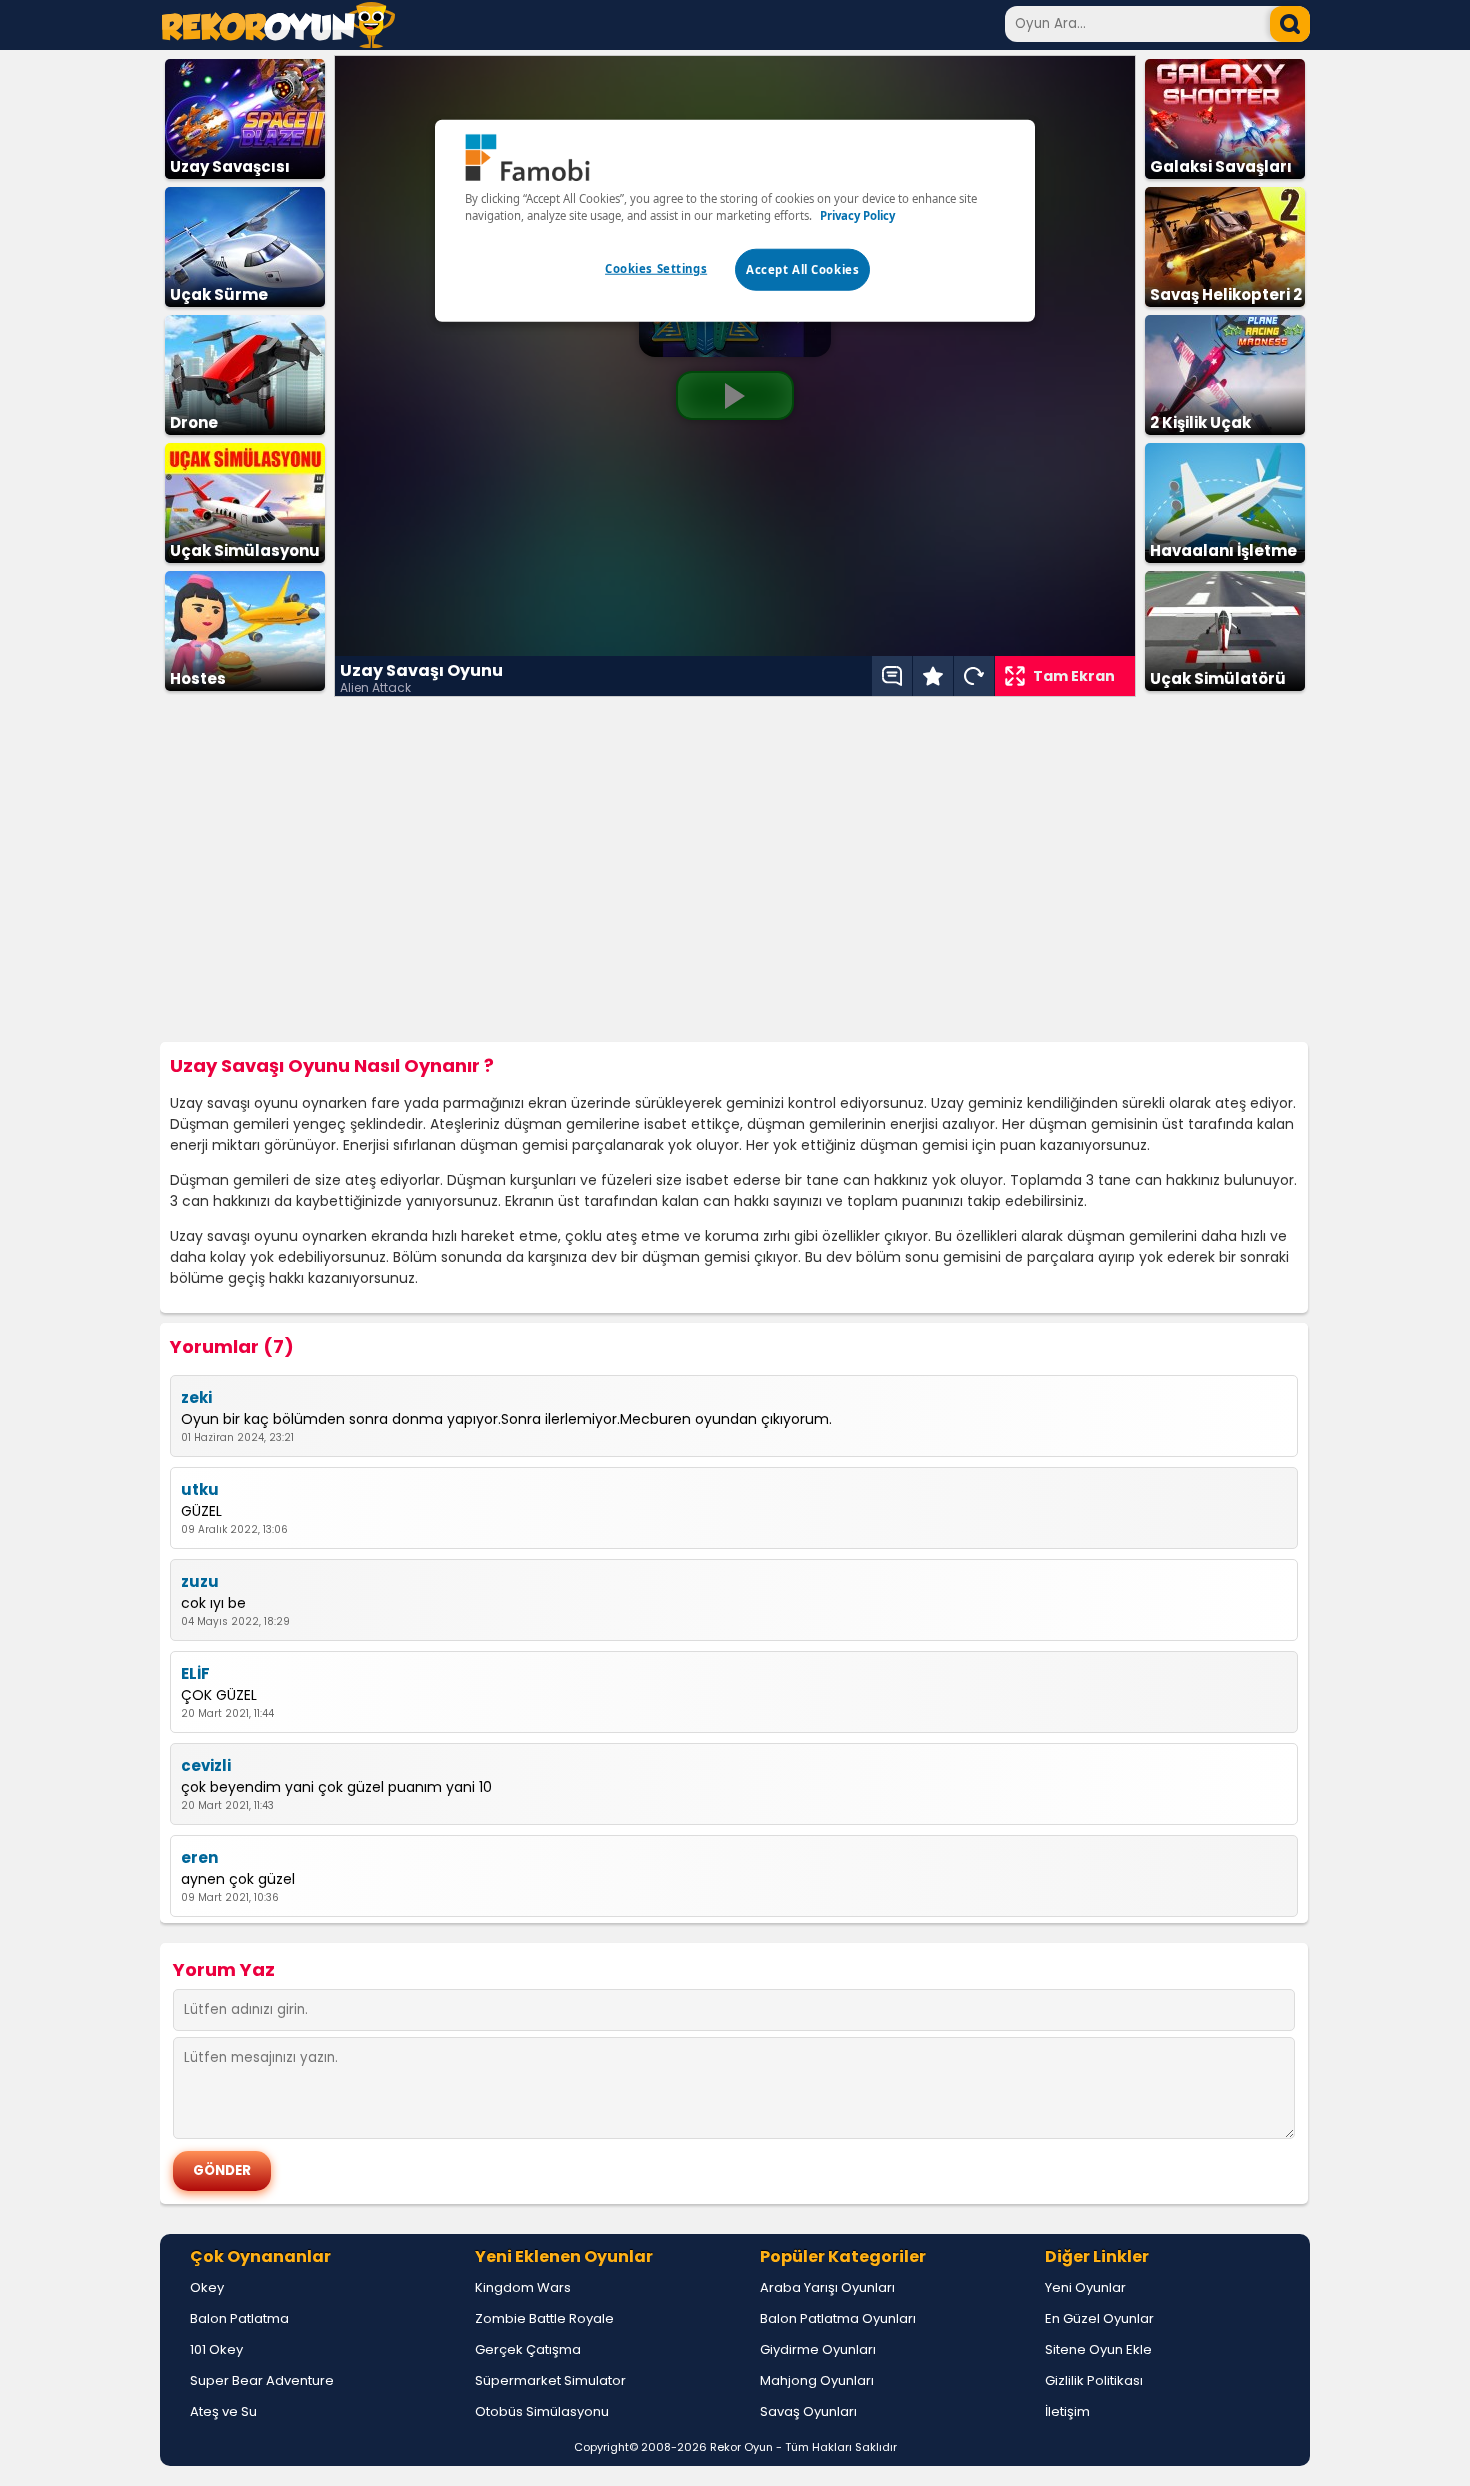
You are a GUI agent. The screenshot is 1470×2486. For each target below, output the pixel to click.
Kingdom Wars (523, 2287)
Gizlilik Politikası (1094, 2380)
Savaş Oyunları (808, 2411)
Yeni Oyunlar (1085, 2287)
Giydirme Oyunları (818, 2349)
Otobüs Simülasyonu (542, 2411)
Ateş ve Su (223, 2411)
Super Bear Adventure (262, 2380)
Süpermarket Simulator (550, 2380)
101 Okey (216, 2349)
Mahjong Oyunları (817, 2380)
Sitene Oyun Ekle (1098, 2349)
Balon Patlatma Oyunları (838, 2318)
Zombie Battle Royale (544, 2318)
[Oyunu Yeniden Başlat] (974, 676)
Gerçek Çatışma (528, 2349)
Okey (207, 2287)
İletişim (1067, 2411)
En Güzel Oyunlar (1099, 2318)
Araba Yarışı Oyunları (827, 2287)
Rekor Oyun (741, 2447)
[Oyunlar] (278, 42)
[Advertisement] (735, 870)
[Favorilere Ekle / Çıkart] (933, 676)
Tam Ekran (1074, 676)
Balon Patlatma (239, 2318)
